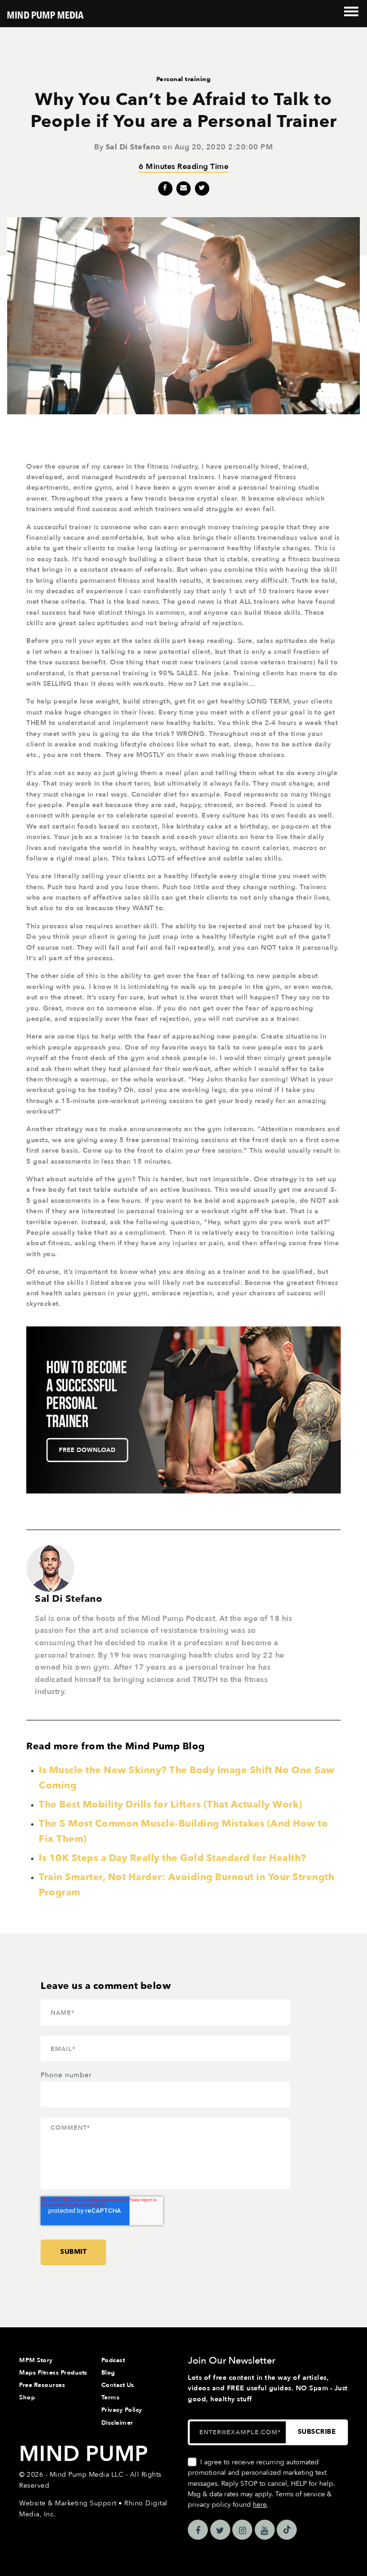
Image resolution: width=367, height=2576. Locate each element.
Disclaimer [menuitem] (117, 2423)
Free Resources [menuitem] (42, 2385)
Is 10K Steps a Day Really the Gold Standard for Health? (173, 1858)
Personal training (184, 79)
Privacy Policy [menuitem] (122, 2410)
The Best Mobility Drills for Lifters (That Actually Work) (171, 1804)
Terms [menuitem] (111, 2397)
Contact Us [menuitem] (118, 2385)
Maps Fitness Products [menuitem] (53, 2373)
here (260, 2505)
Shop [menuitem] (27, 2397)
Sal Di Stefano (133, 147)
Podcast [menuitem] (113, 2360)
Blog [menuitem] (108, 2373)
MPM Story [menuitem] (36, 2360)
